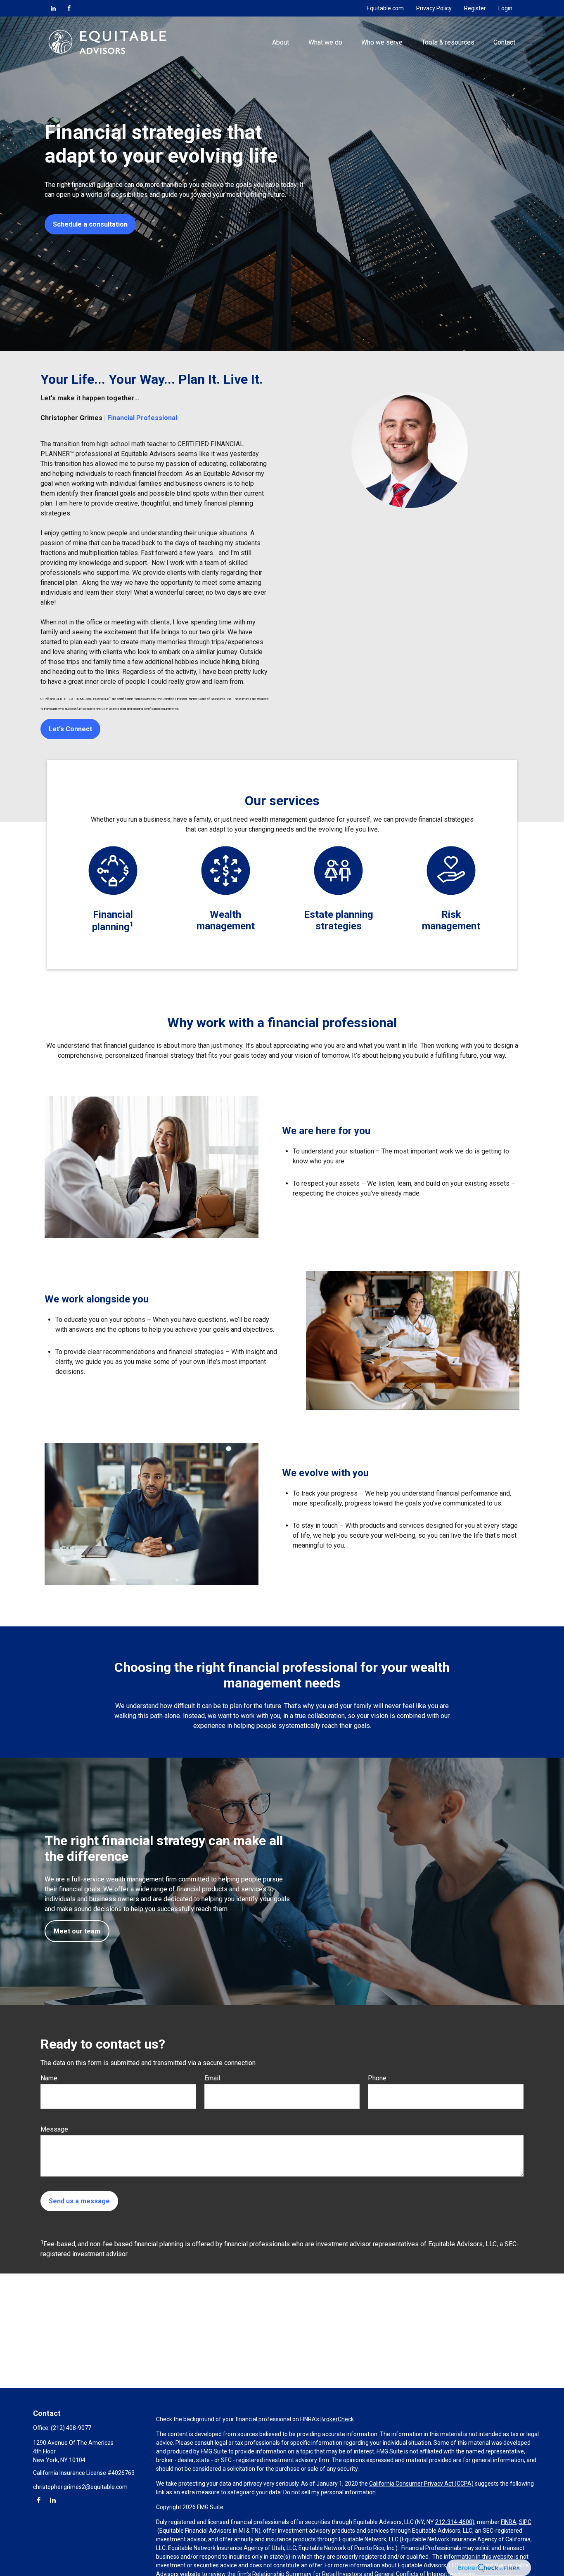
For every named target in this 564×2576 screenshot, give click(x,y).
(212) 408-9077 (71, 2428)
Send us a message (79, 2201)
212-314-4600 (454, 2522)
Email (212, 2078)
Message (54, 2129)
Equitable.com (385, 8)
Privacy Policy (434, 8)
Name (49, 2078)
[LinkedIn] (53, 8)
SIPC (525, 2522)
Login (505, 8)
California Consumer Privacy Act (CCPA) (421, 2484)
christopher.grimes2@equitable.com (80, 2487)
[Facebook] (69, 8)
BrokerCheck (337, 2419)
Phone (377, 2078)
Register (475, 8)
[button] (281, 42)
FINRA (509, 2522)
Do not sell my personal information (329, 2492)
